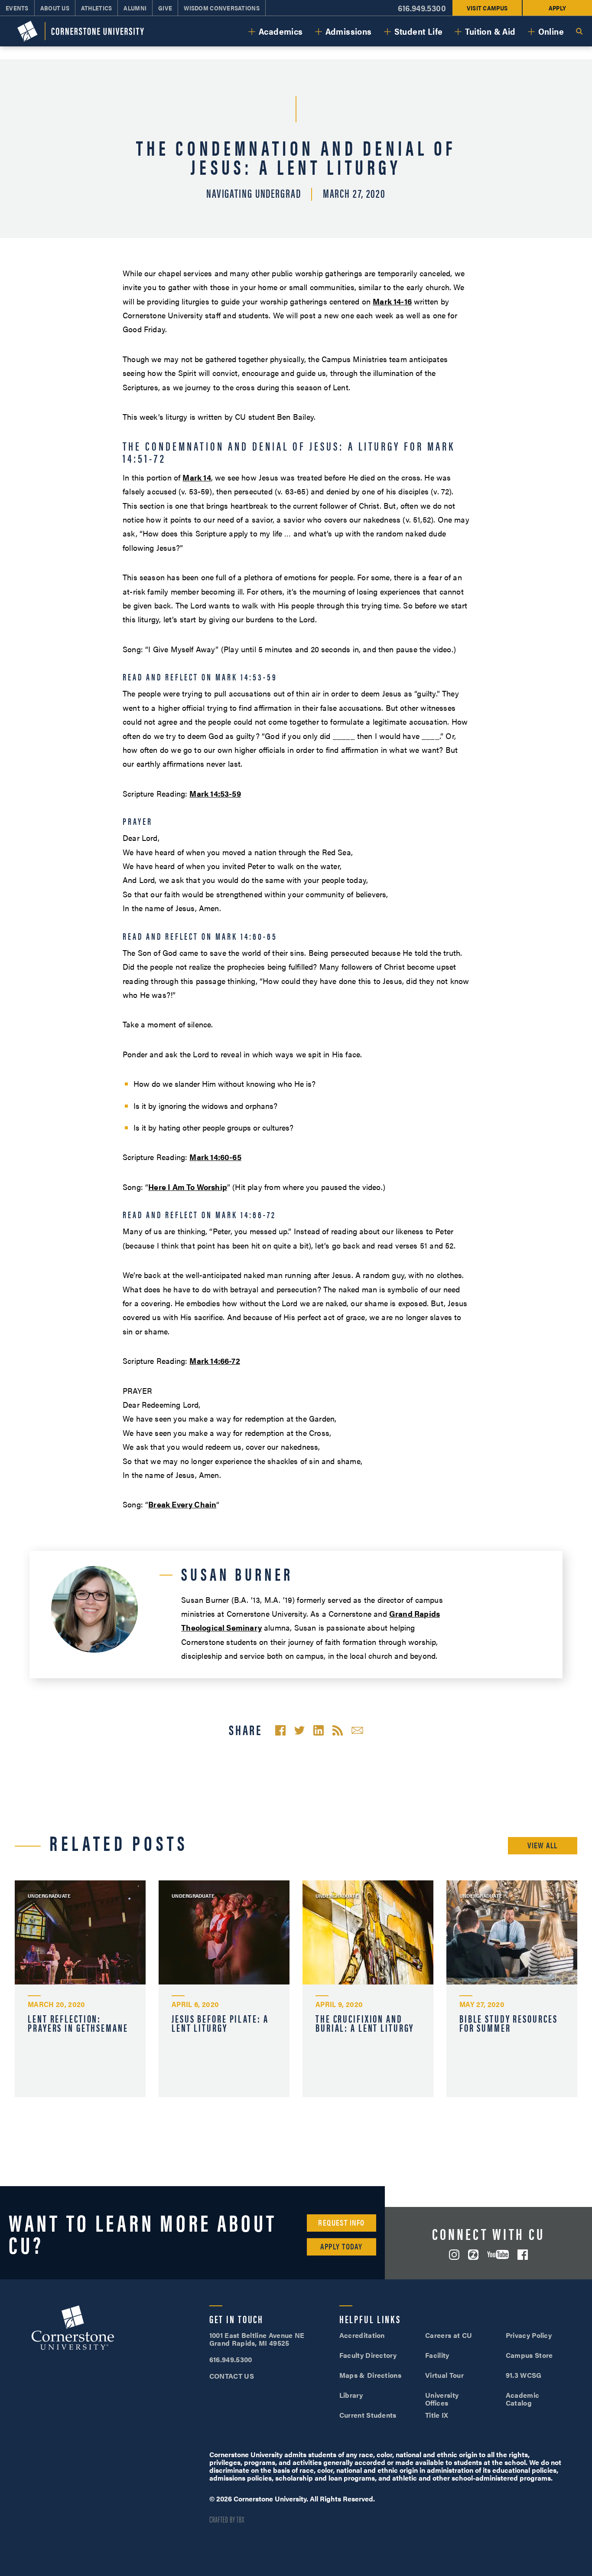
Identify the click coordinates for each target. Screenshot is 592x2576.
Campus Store (529, 2355)
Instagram (454, 2255)
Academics (281, 31)
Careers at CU (449, 2335)
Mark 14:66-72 (215, 1361)
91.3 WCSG (524, 2375)
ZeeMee (473, 2255)
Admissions (349, 31)
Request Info (341, 2222)
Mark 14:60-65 (215, 1157)
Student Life (419, 31)
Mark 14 (197, 477)
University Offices (442, 2399)
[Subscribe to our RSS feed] (338, 1730)
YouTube (498, 2254)
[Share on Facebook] (280, 1730)
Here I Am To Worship (188, 1187)
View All (543, 1845)
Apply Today (341, 2246)
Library (351, 2395)
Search (579, 31)
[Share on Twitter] (299, 1730)
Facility (437, 2355)
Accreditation (362, 2335)
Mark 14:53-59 (215, 793)
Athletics (97, 8)
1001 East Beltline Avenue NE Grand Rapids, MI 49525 (257, 2339)
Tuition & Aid (490, 31)
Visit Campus (487, 8)
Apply (557, 8)
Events (17, 8)
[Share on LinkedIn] (319, 1730)
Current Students (368, 2415)
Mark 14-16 (392, 301)
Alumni (135, 8)
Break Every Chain (182, 1504)
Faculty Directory (368, 2355)
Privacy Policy (529, 2335)
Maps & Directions (370, 2375)
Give (165, 8)
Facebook (523, 2255)
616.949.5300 (422, 8)
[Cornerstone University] (81, 31)
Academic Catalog (523, 2399)
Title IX (437, 2415)
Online (551, 31)
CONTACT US (232, 2376)
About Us (55, 8)
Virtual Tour (444, 2375)
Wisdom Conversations (222, 8)
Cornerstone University (73, 2329)
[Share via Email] (357, 1730)
